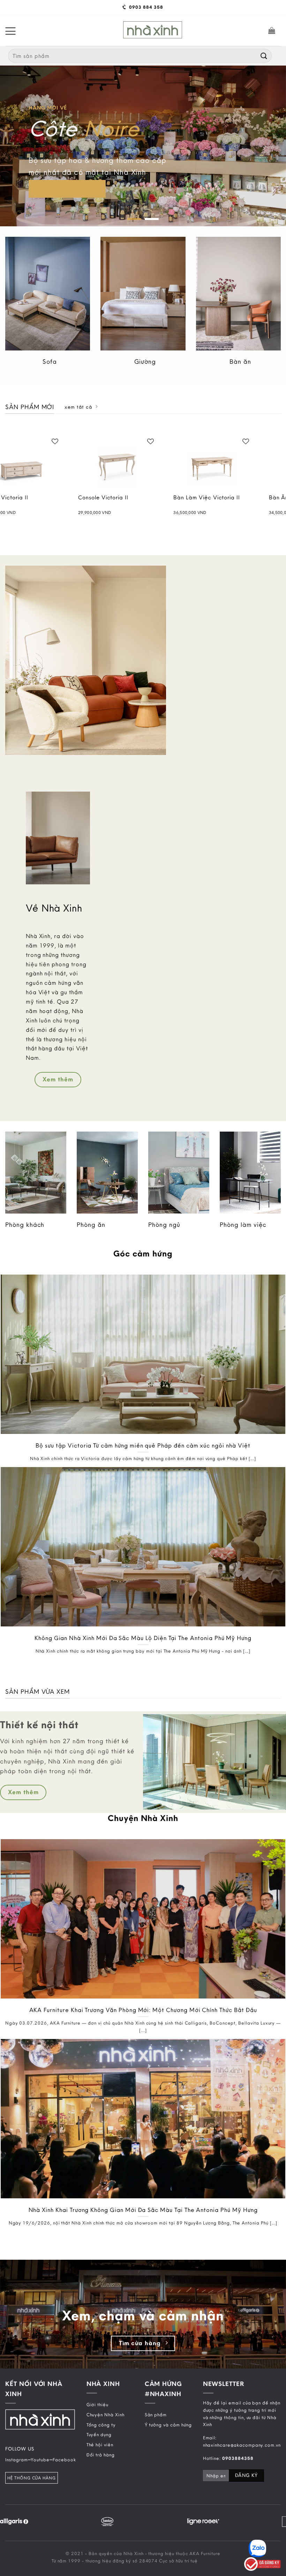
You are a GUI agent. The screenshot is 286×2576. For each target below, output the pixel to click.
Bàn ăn (240, 361)
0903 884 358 (145, 7)
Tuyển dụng (99, 2434)
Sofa (50, 361)
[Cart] (272, 30)
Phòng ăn (91, 1225)
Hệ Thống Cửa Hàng (32, 2478)
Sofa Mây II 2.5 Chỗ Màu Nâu (180, 501)
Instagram (17, 2459)
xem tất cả (78, 407)
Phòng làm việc (243, 1225)
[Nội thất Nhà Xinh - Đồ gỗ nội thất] (153, 30)
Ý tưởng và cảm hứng (168, 2424)
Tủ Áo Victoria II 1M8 (80, 498)
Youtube (40, 2459)
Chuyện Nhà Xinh (106, 2414)
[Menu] (10, 30)
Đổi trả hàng (101, 2454)
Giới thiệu (97, 2404)
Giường (145, 361)
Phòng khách (25, 1225)
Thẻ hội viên (100, 2445)
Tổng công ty (101, 2424)
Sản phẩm (156, 2414)
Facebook (64, 2459)
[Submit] (264, 56)
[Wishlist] (28, 441)
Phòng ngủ (164, 1225)
